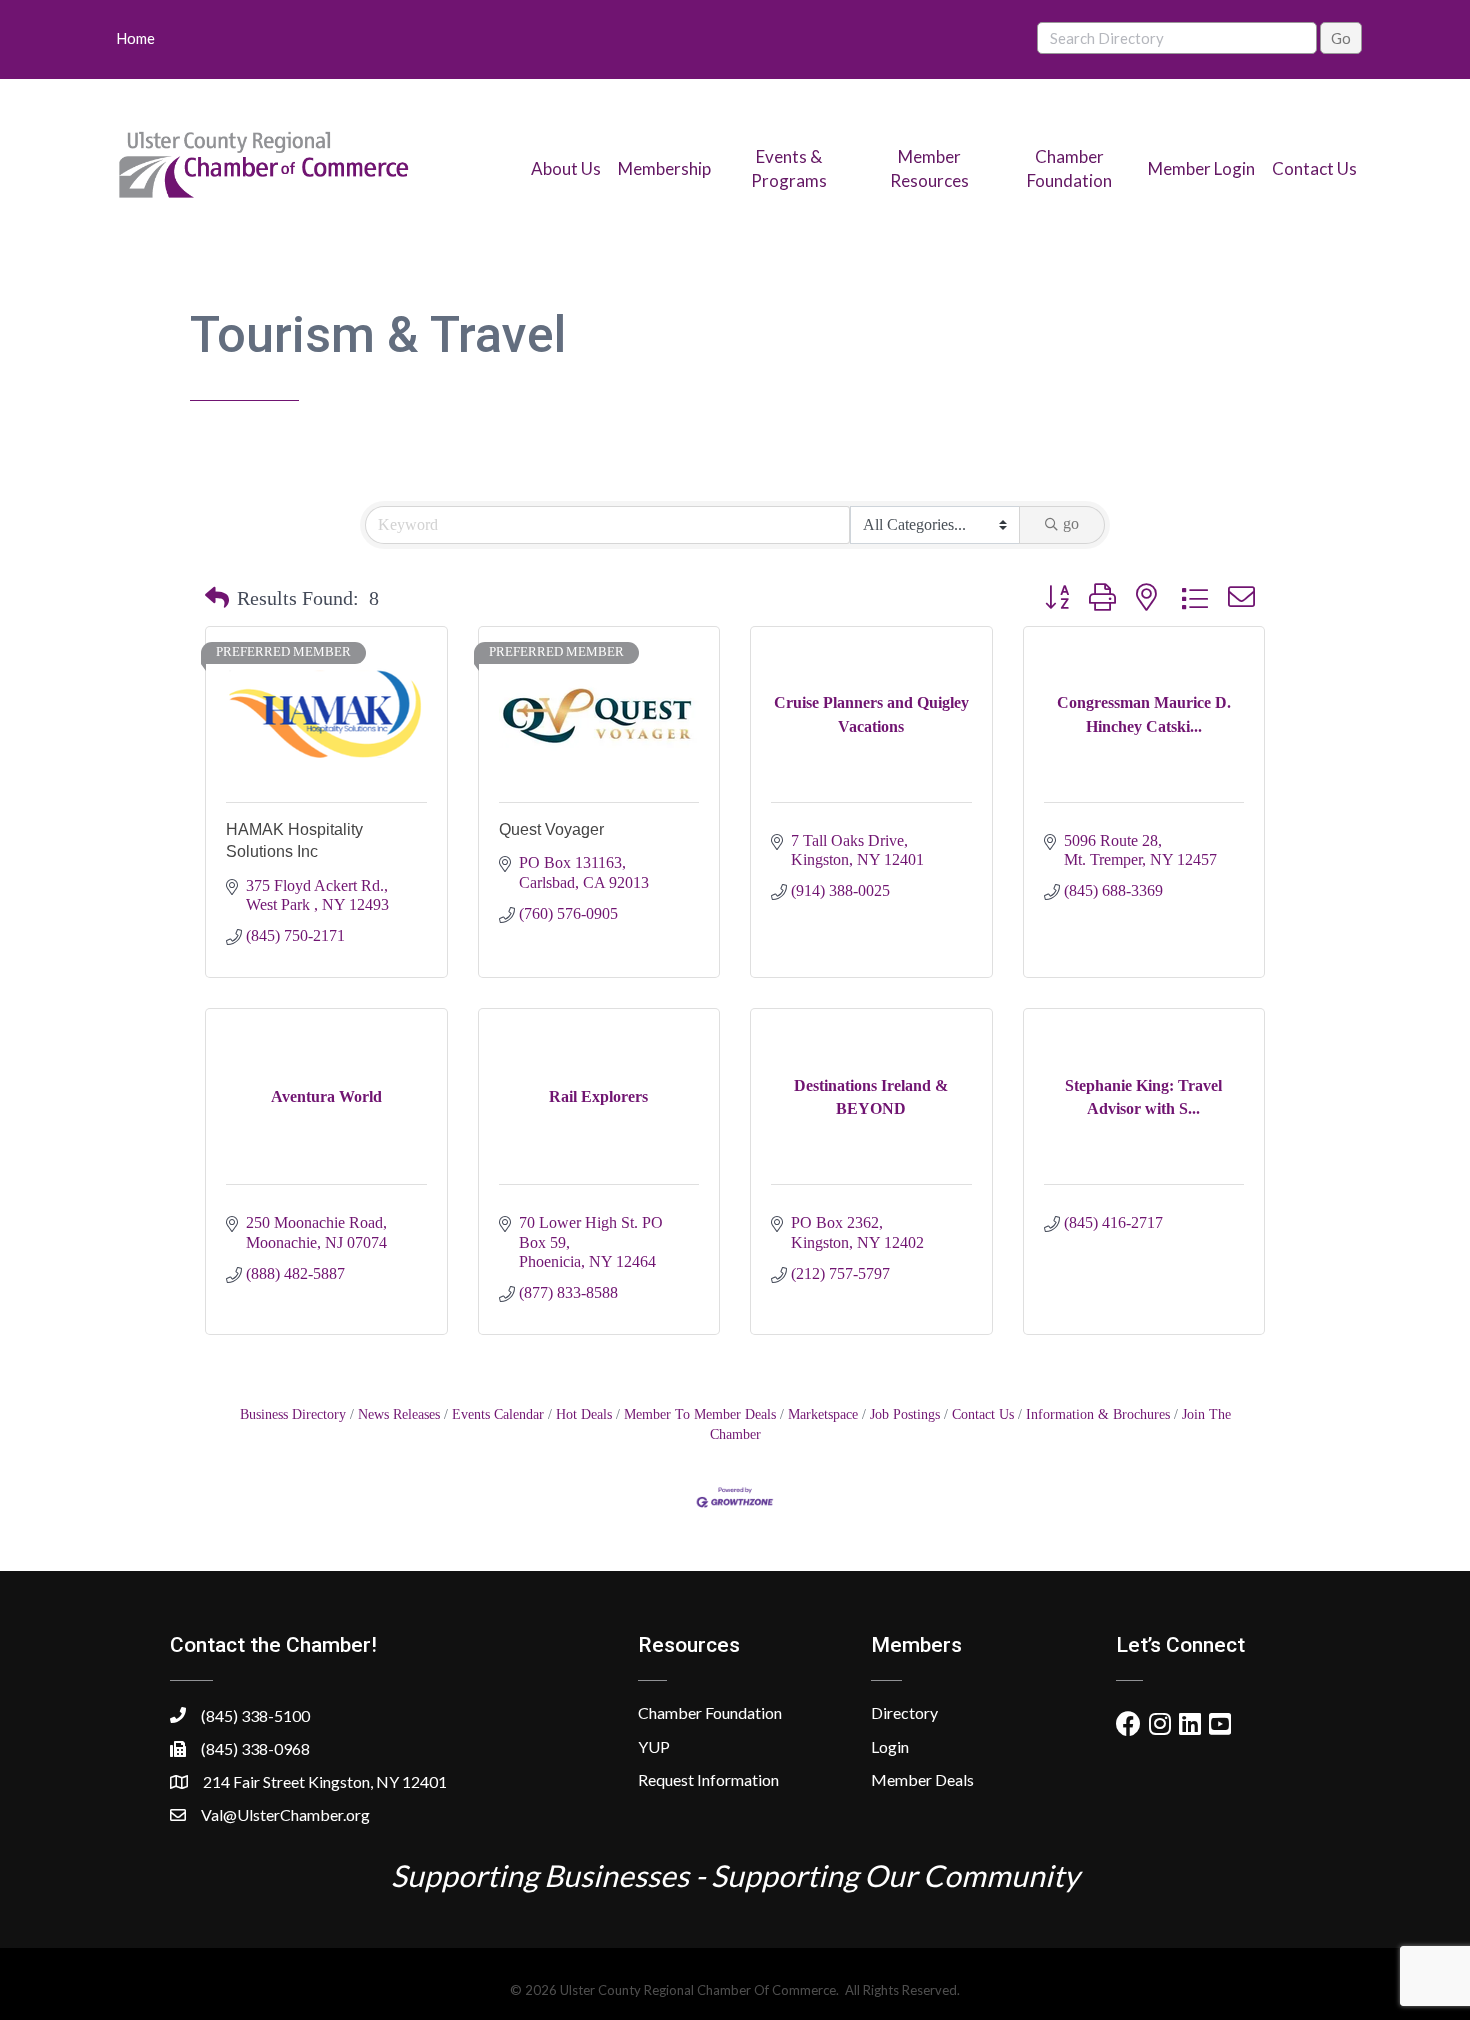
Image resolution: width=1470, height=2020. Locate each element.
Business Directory (293, 1414)
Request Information (708, 1779)
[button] (217, 598)
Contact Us (1314, 168)
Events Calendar (498, 1414)
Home (135, 38)
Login (890, 1746)
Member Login (1201, 168)
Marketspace (823, 1414)
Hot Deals (584, 1414)
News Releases (399, 1414)
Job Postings (905, 1414)
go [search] (1071, 523)
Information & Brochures (1098, 1414)
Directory (904, 1712)
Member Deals (922, 1779)
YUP (654, 1746)
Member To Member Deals (700, 1414)
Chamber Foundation (710, 1712)
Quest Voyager (551, 829)
